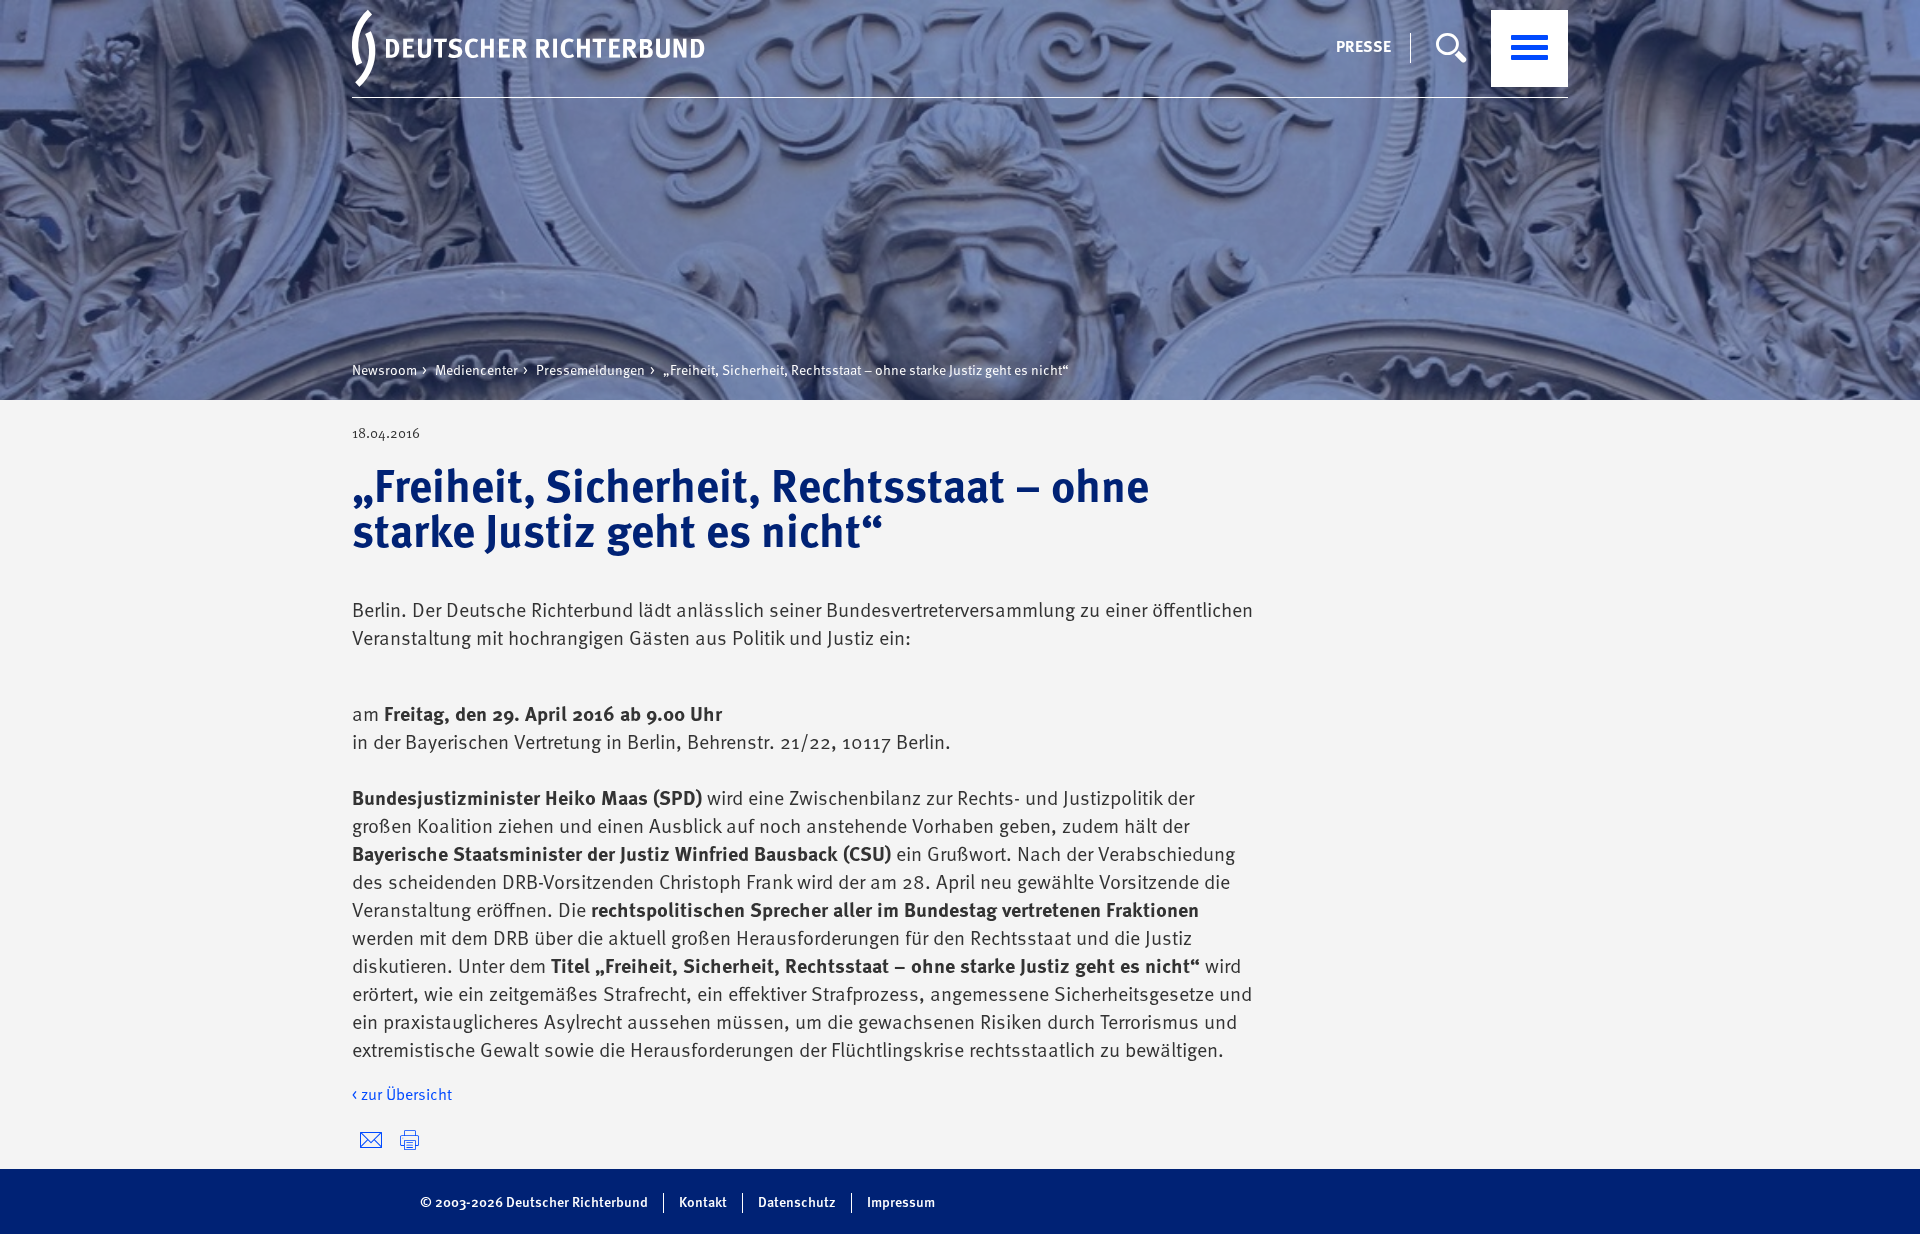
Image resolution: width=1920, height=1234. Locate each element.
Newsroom (384, 371)
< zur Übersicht (402, 1096)
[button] (409, 1140)
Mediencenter (476, 371)
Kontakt (703, 1203)
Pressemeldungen (590, 371)
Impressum (901, 1203)
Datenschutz (797, 1203)
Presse (1363, 48)
